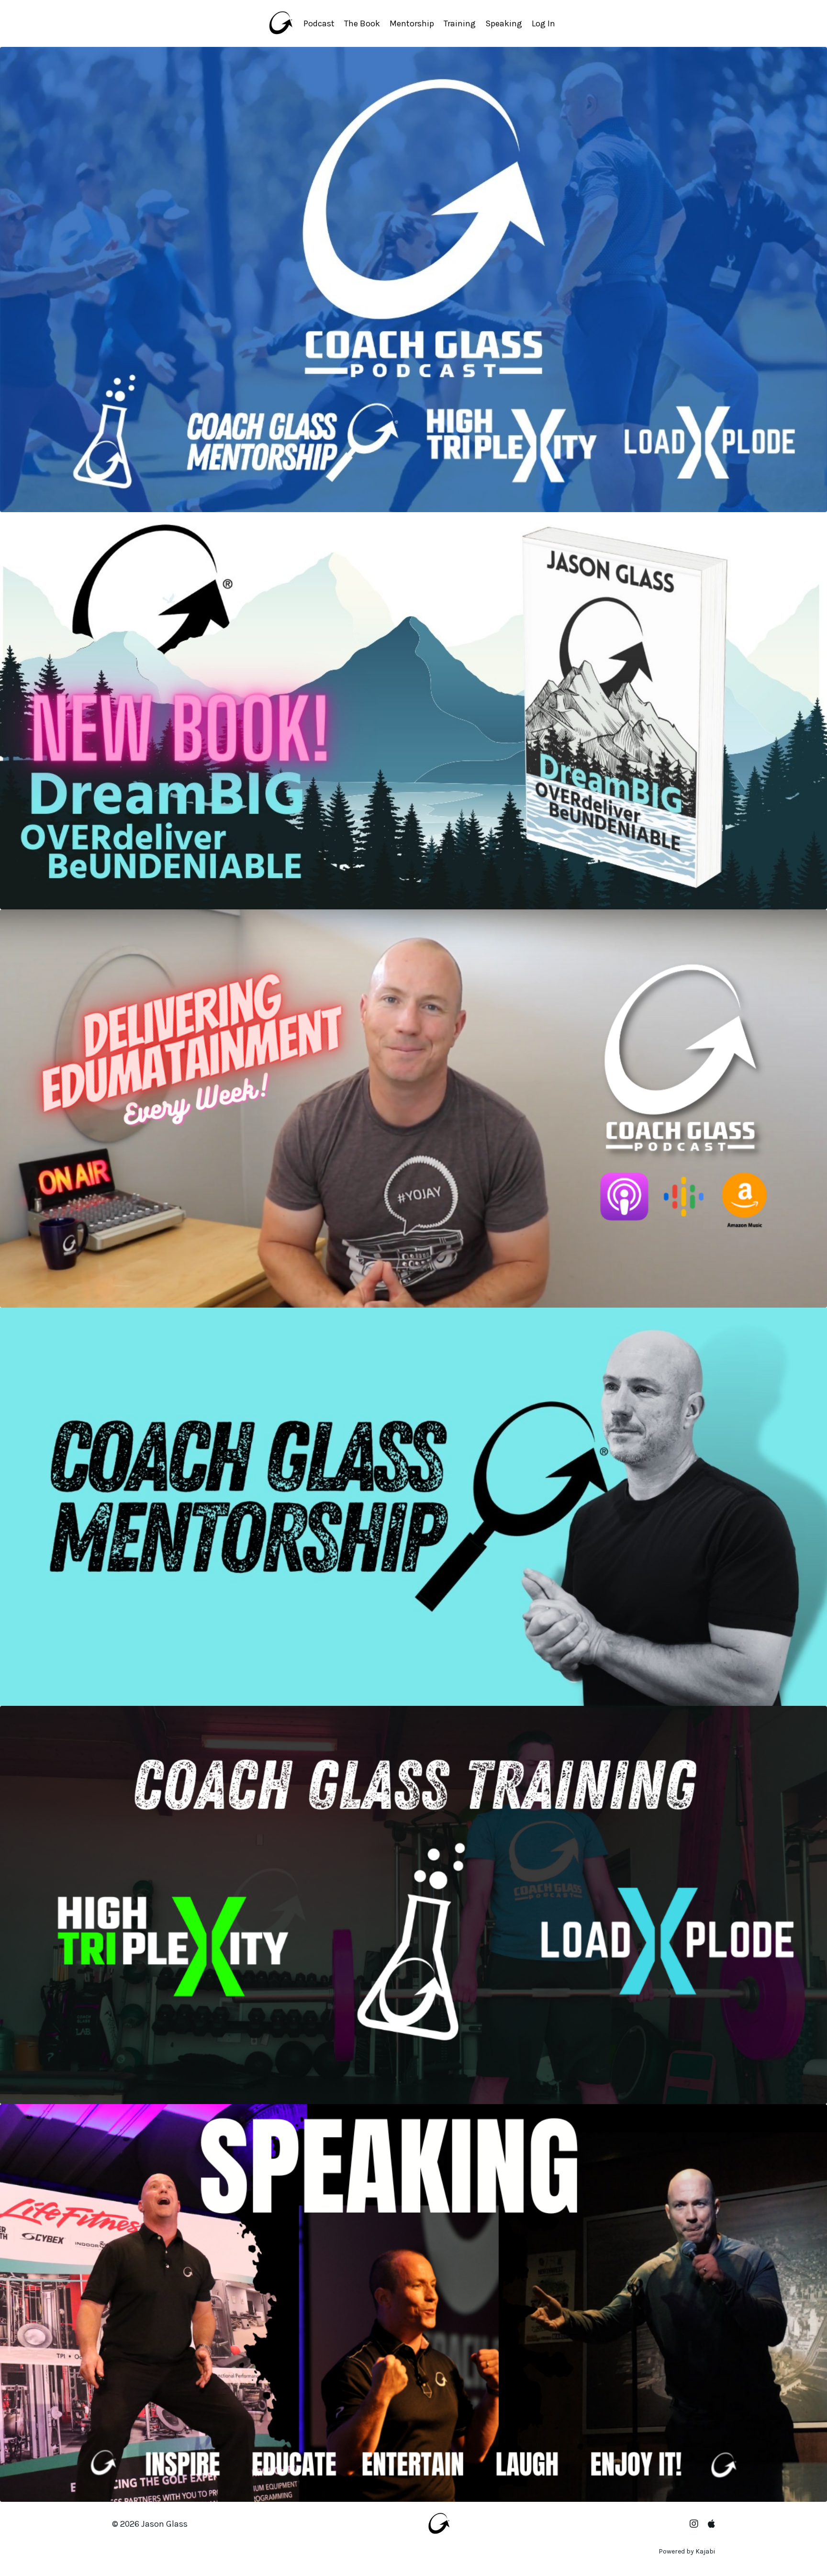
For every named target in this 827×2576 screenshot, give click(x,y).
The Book (362, 23)
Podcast (319, 23)
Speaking (504, 23)
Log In (543, 23)
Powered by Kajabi (687, 2551)
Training (460, 23)
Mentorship (412, 23)
